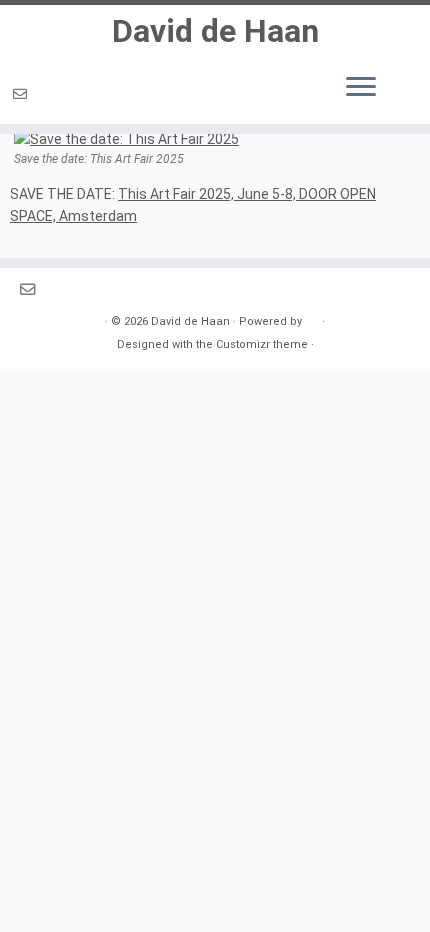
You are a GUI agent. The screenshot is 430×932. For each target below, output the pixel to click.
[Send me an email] (23, 94)
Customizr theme (262, 344)
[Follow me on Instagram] (41, 94)
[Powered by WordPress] (312, 318)
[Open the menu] (361, 88)
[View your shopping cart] (400, 82)
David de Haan (215, 31)
